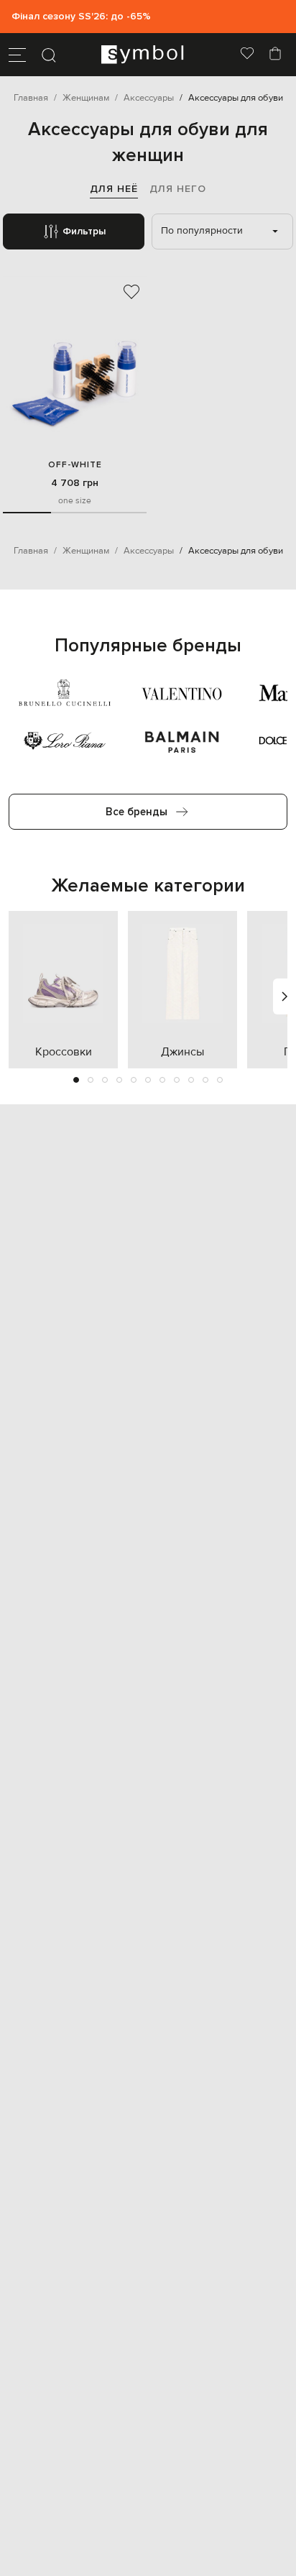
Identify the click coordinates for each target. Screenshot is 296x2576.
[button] (76, 1080)
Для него (178, 189)
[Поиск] (49, 55)
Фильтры (84, 231)
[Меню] (17, 55)
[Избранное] (247, 55)
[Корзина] (275, 55)
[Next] (285, 996)
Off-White (75, 465)
